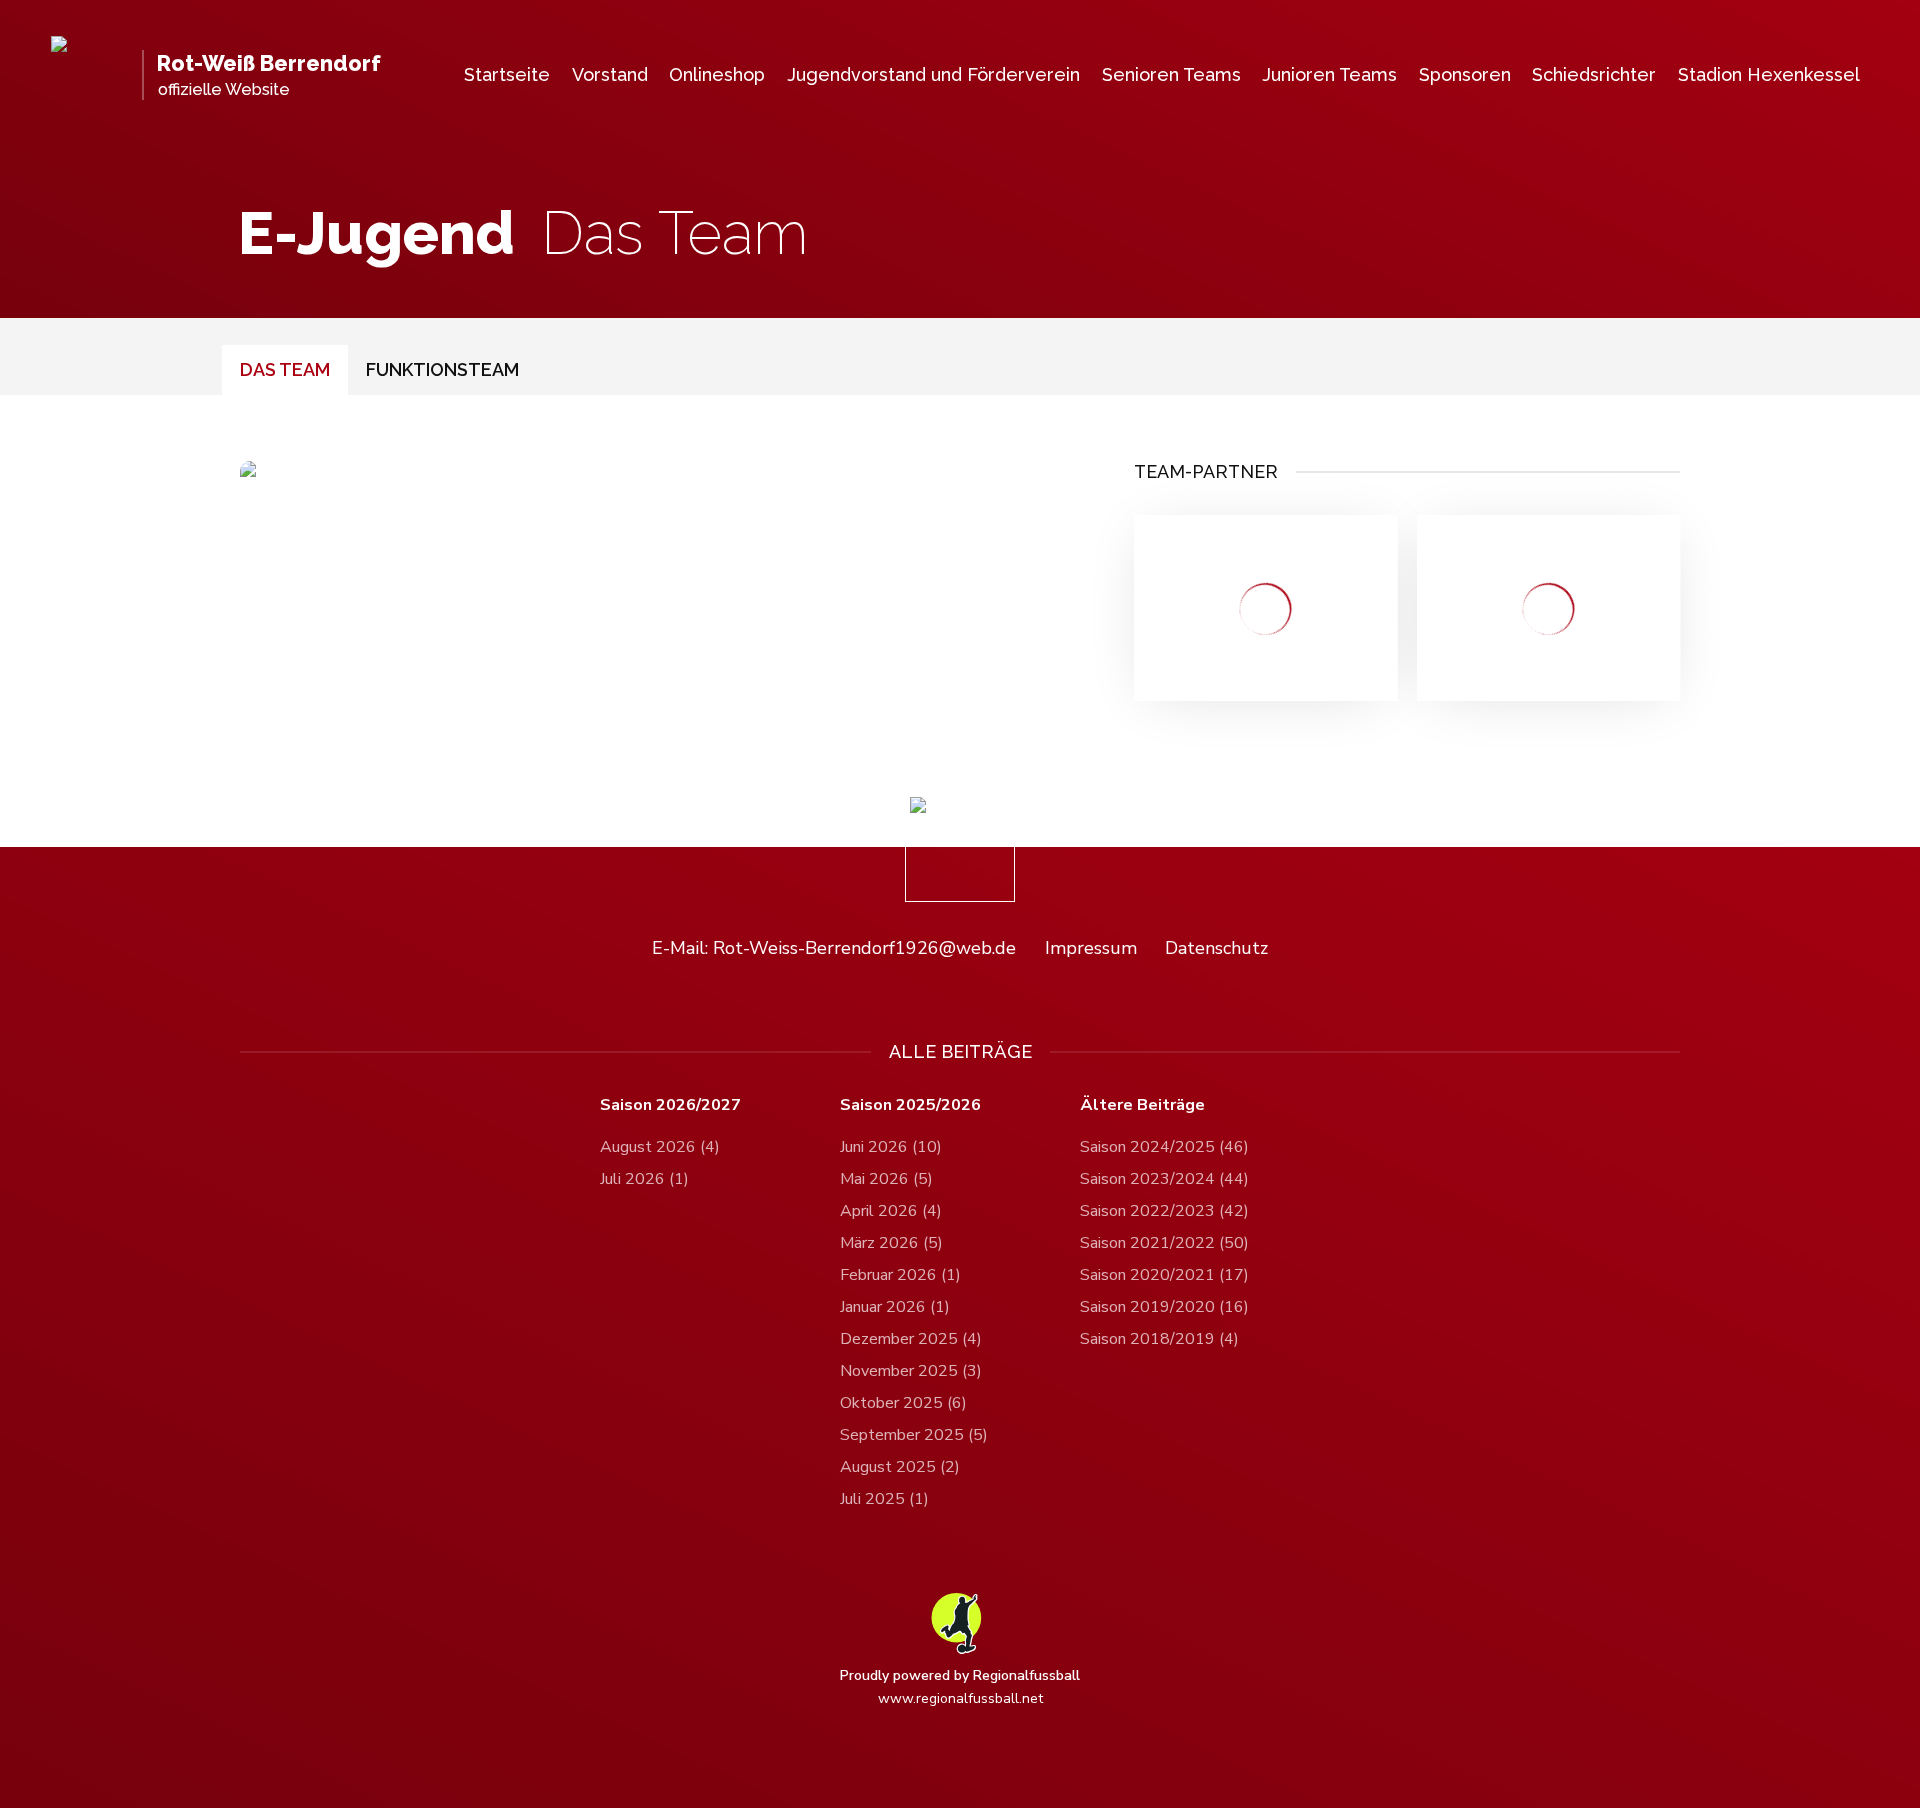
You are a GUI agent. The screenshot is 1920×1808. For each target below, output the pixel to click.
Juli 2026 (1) (644, 1179)
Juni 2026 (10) (891, 1147)
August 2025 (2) (900, 1467)
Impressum (1091, 948)
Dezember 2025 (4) (911, 1339)
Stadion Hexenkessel (1769, 74)
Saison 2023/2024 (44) (1164, 1179)
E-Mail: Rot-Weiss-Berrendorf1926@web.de (834, 948)
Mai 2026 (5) (886, 1179)
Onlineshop (717, 74)
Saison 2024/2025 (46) (1164, 1147)
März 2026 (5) (891, 1243)
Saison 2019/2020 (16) (1164, 1307)
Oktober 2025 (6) (903, 1403)
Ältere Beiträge (1142, 1105)
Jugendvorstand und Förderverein (933, 74)
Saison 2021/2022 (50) (1164, 1243)
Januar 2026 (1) (895, 1307)
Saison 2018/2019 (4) (1159, 1339)
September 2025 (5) (914, 1435)
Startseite (507, 74)
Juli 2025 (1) (884, 1499)
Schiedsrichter (1594, 74)
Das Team (285, 368)
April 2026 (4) (891, 1211)
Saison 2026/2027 (670, 1105)
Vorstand (610, 74)
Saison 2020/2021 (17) (1164, 1275)
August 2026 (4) (660, 1147)
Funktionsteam (442, 368)
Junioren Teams (1329, 74)
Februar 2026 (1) (900, 1275)
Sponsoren (1465, 74)
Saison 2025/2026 (910, 1105)
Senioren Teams (1171, 74)
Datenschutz (1216, 948)
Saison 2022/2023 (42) (1164, 1211)
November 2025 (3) (911, 1371)
